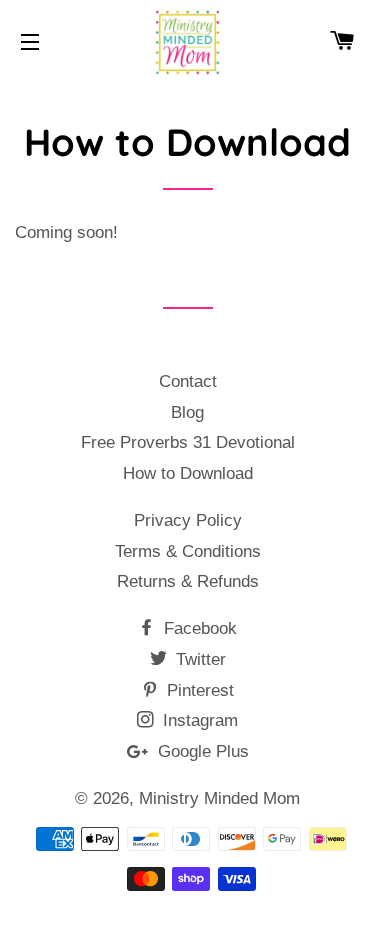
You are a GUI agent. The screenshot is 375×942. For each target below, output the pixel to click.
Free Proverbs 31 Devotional (188, 442)
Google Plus (201, 751)
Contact (188, 381)
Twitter (198, 659)
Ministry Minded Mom (219, 798)
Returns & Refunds (188, 581)
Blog (187, 412)
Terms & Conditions (188, 551)
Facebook (198, 628)
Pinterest (198, 690)
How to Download (188, 473)
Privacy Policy (188, 520)
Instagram (198, 720)
